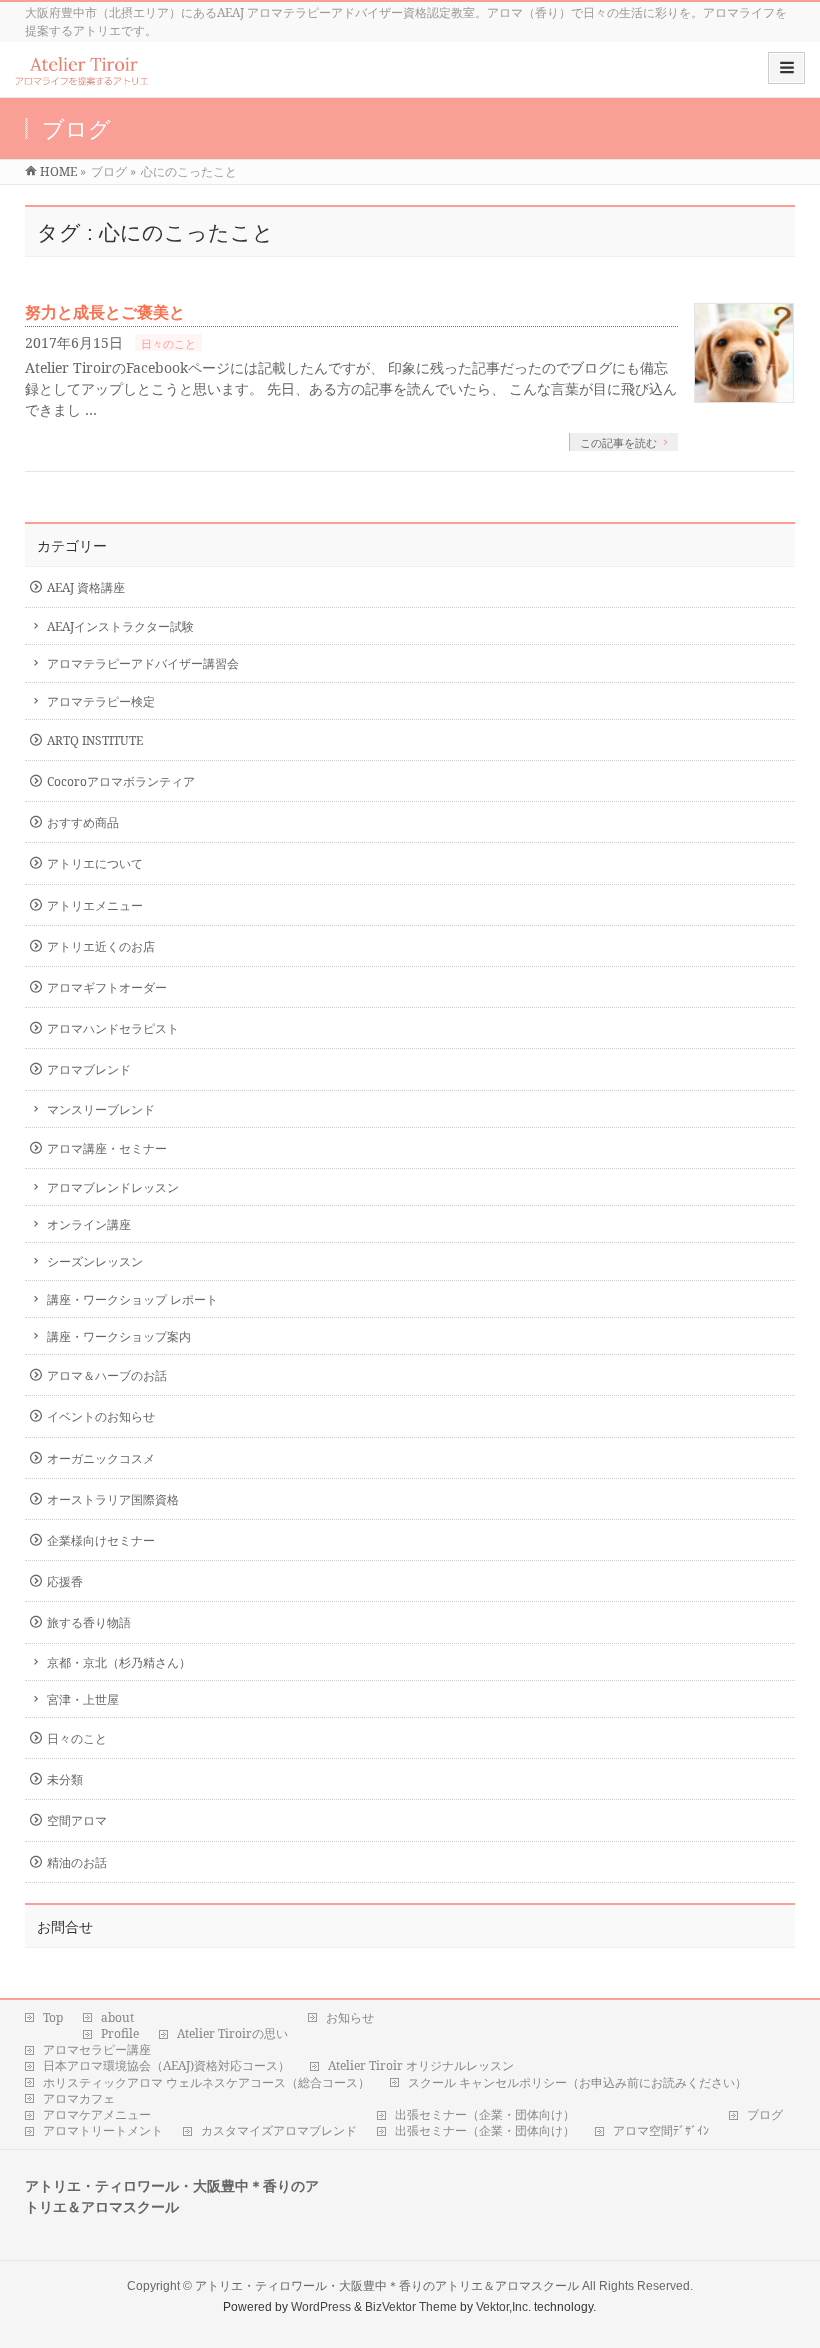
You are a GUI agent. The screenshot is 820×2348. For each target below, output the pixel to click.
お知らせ (350, 2018)
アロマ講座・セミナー (107, 1148)
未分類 (65, 1779)
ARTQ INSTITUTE (95, 740)
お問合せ (65, 1927)
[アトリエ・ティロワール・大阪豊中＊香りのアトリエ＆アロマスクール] (82, 76)
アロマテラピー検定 (101, 701)
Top (53, 2018)
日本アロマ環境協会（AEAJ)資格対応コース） (166, 2066)
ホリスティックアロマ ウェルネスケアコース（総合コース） (206, 2083)
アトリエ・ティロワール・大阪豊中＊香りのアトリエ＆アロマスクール (387, 2286)
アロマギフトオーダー (107, 987)
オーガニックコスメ (101, 1458)
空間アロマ (77, 1820)
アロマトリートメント (103, 2131)
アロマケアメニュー (97, 2115)
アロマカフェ (79, 2099)
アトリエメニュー (95, 905)
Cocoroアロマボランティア (121, 781)
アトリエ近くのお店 (101, 946)
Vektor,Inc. (503, 2307)
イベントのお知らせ (101, 1416)
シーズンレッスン (95, 1261)
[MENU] (786, 68)
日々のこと (168, 343)
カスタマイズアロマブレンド (279, 2131)
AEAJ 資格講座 (86, 587)
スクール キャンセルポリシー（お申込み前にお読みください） (577, 2083)
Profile (120, 2034)
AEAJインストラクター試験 (120, 626)
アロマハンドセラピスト (113, 1028)
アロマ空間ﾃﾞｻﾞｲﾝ (661, 2131)
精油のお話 (77, 1862)
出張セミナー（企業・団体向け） (485, 2115)
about (117, 2018)
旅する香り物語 (89, 1622)
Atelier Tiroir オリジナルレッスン (421, 2066)
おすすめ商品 (83, 822)
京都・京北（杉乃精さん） (119, 1662)
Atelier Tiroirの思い (232, 2034)
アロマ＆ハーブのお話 (107, 1375)
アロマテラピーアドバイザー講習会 (143, 663)
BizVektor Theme (411, 2307)
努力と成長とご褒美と (105, 312)
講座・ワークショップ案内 (119, 1336)
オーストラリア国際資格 (113, 1499)
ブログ (765, 2115)
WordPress (321, 2307)
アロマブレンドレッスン (113, 1187)
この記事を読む (618, 442)
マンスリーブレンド (101, 1109)
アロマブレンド (89, 1069)
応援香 (65, 1581)
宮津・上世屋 (83, 1699)
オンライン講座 (89, 1224)
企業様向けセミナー (101, 1540)
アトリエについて (95, 863)
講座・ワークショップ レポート (132, 1299)
